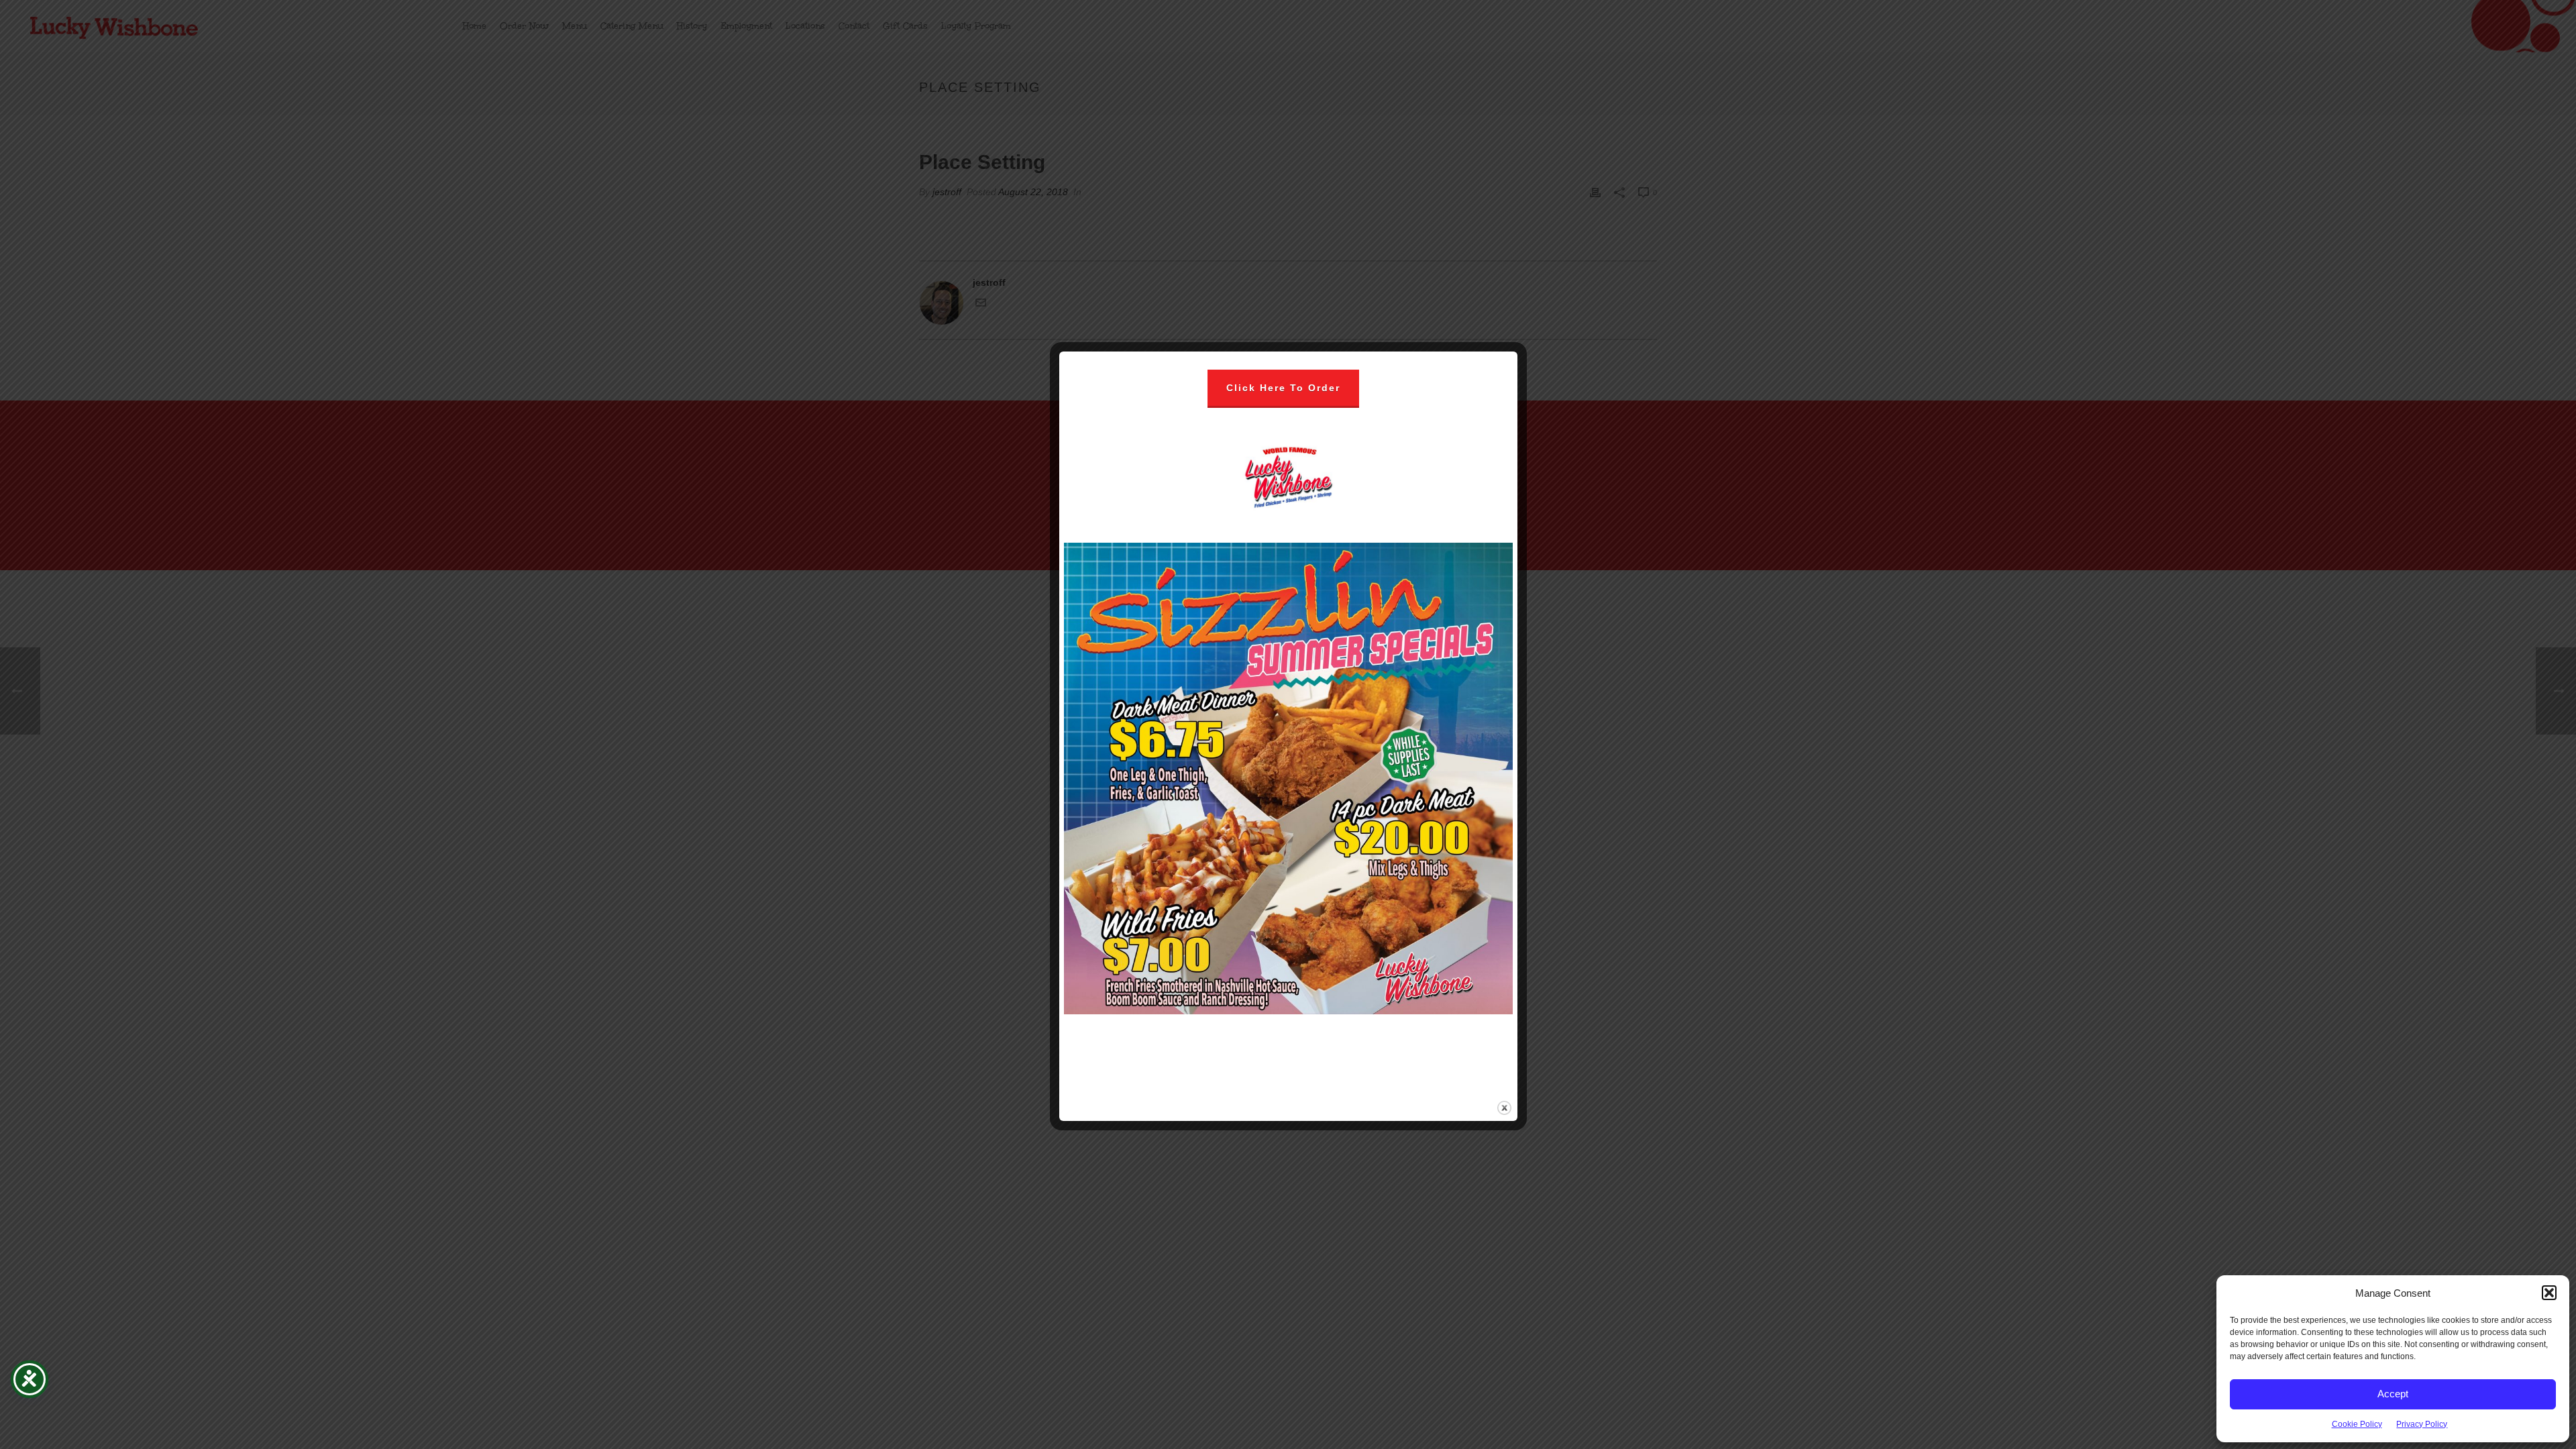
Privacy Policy (2422, 1424)
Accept (2393, 1394)
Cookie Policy (2357, 1424)
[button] (2549, 1293)
